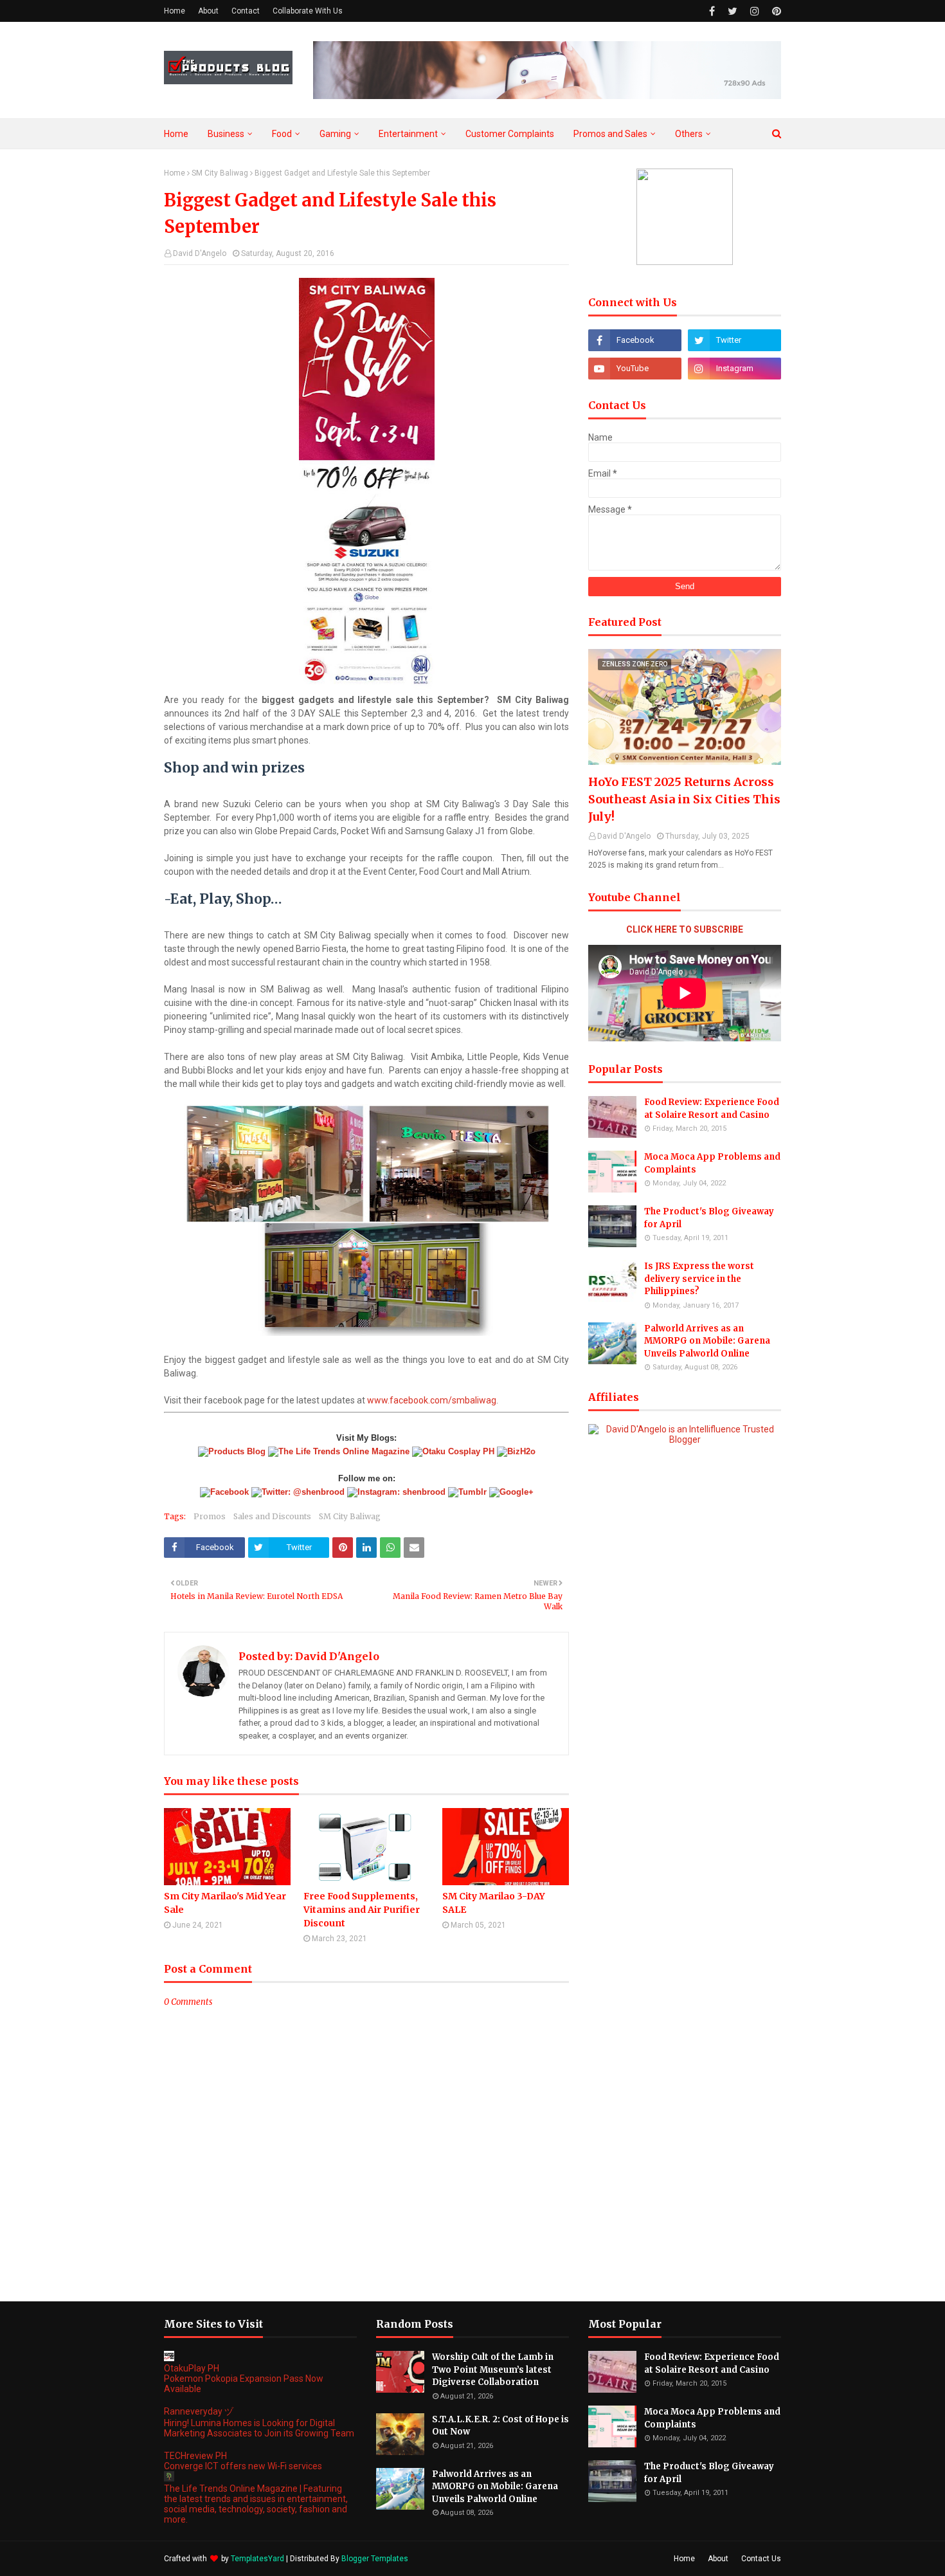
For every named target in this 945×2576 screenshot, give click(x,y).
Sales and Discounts (272, 1516)
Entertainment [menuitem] (408, 134)
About (208, 11)
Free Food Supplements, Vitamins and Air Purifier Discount (362, 1910)
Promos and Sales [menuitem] (610, 134)
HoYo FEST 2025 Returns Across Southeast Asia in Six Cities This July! (684, 799)
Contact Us (761, 2559)
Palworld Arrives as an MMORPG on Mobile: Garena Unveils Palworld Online (707, 1341)
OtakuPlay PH (192, 2368)
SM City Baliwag (220, 173)
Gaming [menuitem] (335, 134)
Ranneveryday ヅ (199, 2411)
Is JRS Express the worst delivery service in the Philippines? (699, 1279)
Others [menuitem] (689, 134)
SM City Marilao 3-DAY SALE (494, 1903)
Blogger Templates (375, 2559)
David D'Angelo (200, 253)
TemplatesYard (257, 2559)
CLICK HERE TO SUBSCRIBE (685, 929)
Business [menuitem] (226, 134)
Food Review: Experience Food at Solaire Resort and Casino (712, 1109)
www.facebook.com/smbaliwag (432, 1400)
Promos (210, 1516)
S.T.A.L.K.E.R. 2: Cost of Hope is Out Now (500, 2426)
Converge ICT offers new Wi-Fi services (243, 2466)
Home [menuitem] (176, 134)
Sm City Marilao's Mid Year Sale (225, 1903)
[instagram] (755, 11)
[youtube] (635, 369)
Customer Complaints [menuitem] (510, 134)
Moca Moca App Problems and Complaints (712, 1163)
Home (175, 11)
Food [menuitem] (282, 134)
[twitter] (733, 11)
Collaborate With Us (308, 11)
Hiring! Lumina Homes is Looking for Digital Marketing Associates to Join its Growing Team (259, 2428)
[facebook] (712, 11)
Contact (246, 11)
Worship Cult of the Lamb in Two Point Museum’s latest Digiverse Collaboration (493, 2370)
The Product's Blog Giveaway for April (709, 1218)
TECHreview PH (195, 2456)
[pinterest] (775, 11)
